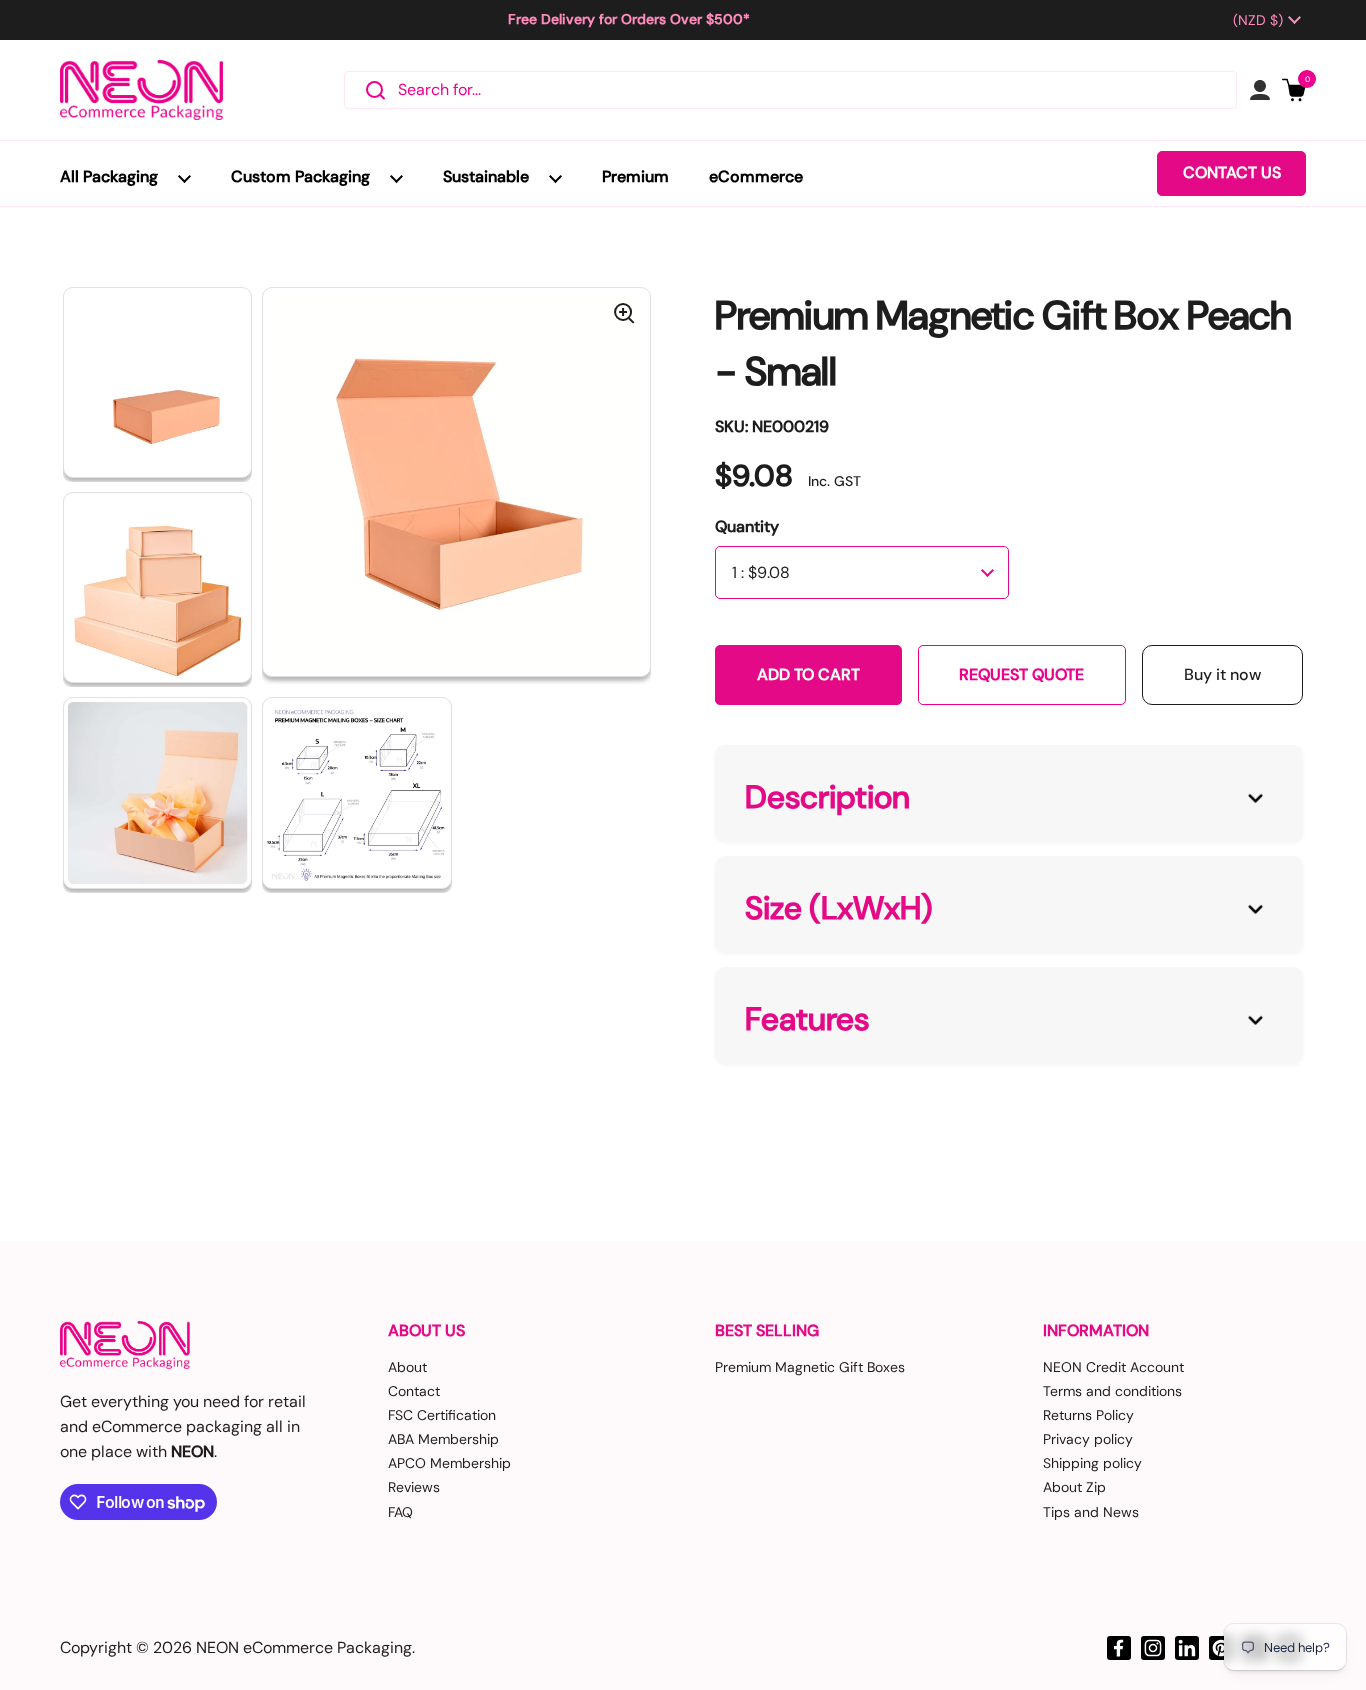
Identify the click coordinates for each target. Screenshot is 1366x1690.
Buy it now (1222, 674)
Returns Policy (1088, 1415)
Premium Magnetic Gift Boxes (810, 1367)
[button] (1294, 90)
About (407, 1367)
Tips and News (1091, 1512)
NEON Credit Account (1113, 1367)
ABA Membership (443, 1439)
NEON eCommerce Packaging (304, 1647)
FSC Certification (442, 1415)
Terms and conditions (1112, 1391)
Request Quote (1021, 674)
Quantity (747, 526)
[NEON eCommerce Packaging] (141, 90)
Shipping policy (1092, 1463)
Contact (414, 1391)
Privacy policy (1088, 1439)
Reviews (414, 1487)
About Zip (1074, 1487)
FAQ (400, 1512)
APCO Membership (449, 1463)
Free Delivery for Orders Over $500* (629, 19)
